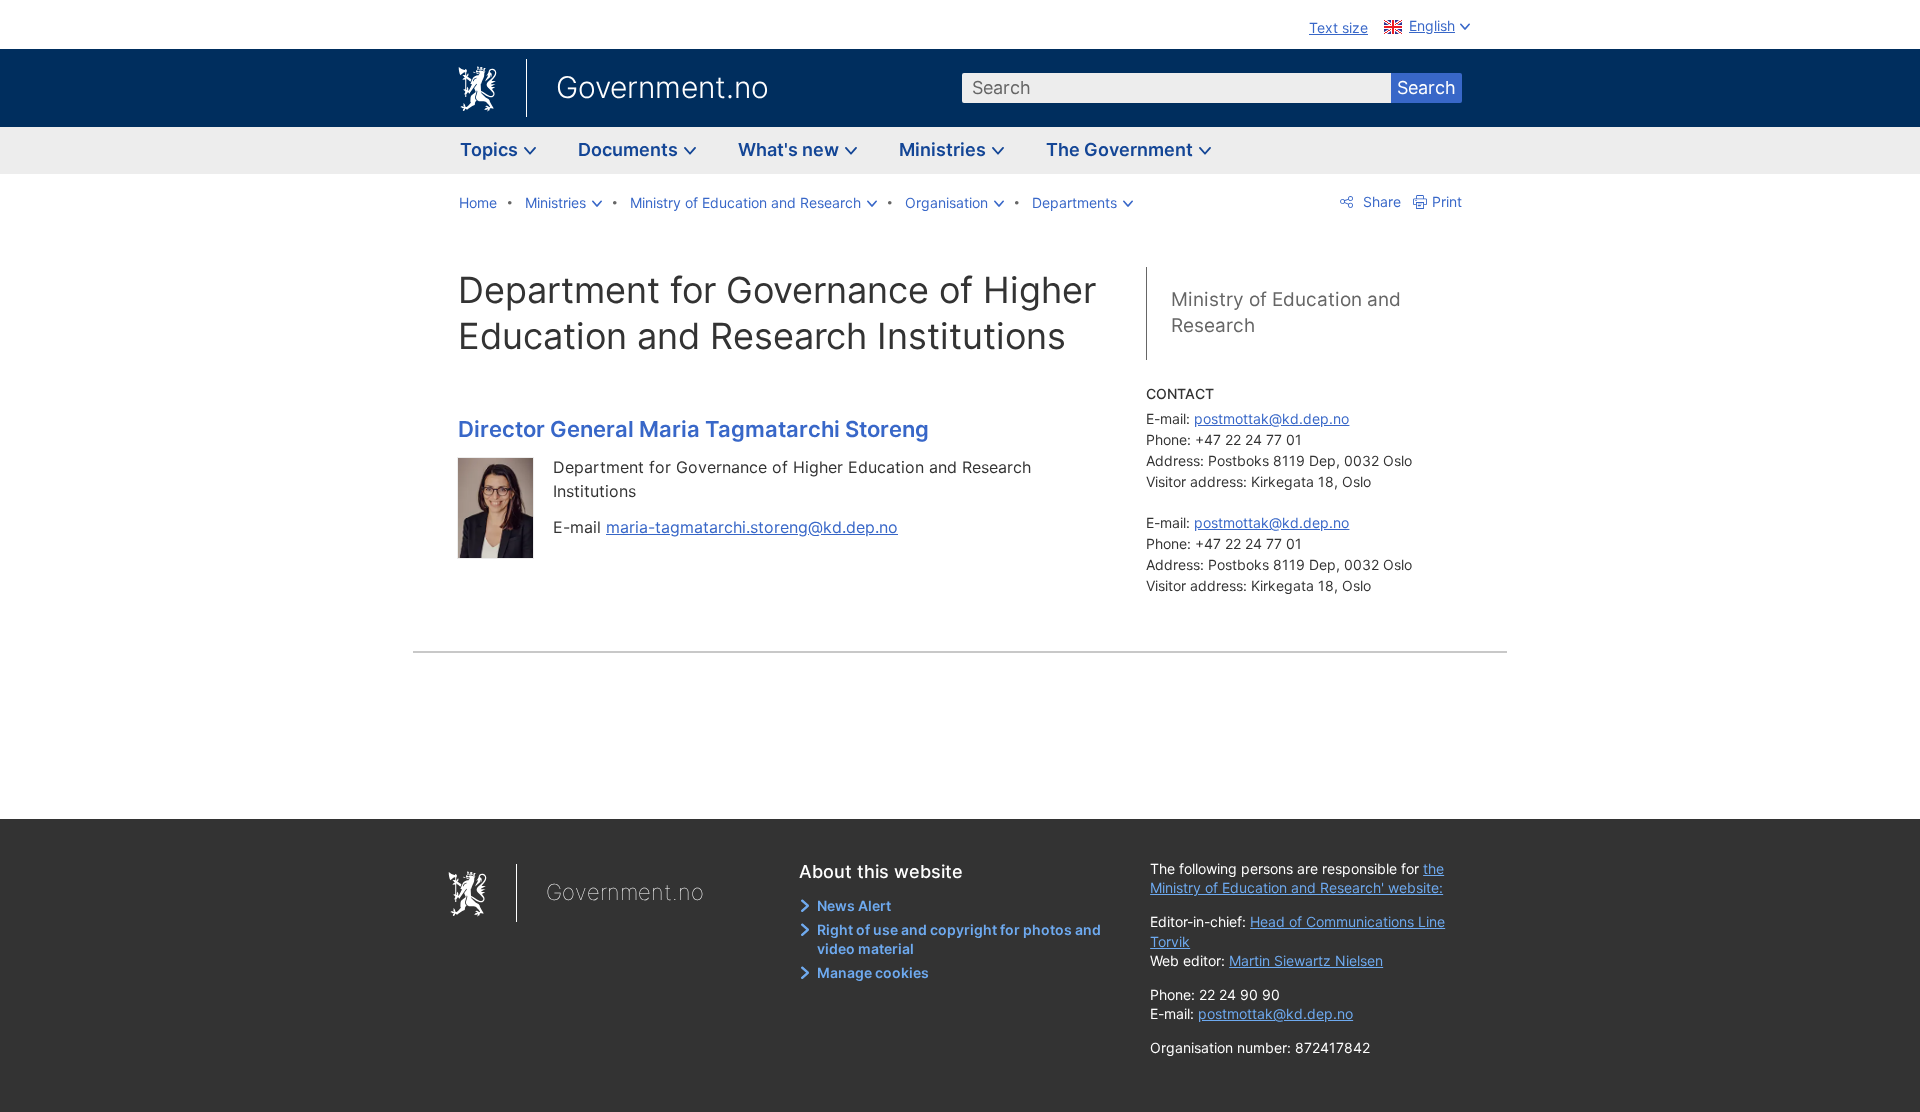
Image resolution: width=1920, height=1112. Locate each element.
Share (1380, 201)
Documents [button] (630, 149)
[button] (563, 203)
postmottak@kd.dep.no (1271, 418)
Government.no (662, 87)
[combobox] (1177, 88)
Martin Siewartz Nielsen (1306, 960)
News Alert (854, 905)
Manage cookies (873, 972)
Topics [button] (491, 149)
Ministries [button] (944, 149)
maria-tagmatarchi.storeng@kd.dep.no (752, 527)
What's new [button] (790, 149)
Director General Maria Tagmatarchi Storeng (693, 429)
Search (1426, 87)
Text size (1338, 27)
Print (1447, 201)
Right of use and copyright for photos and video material (959, 939)
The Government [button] (1121, 149)
